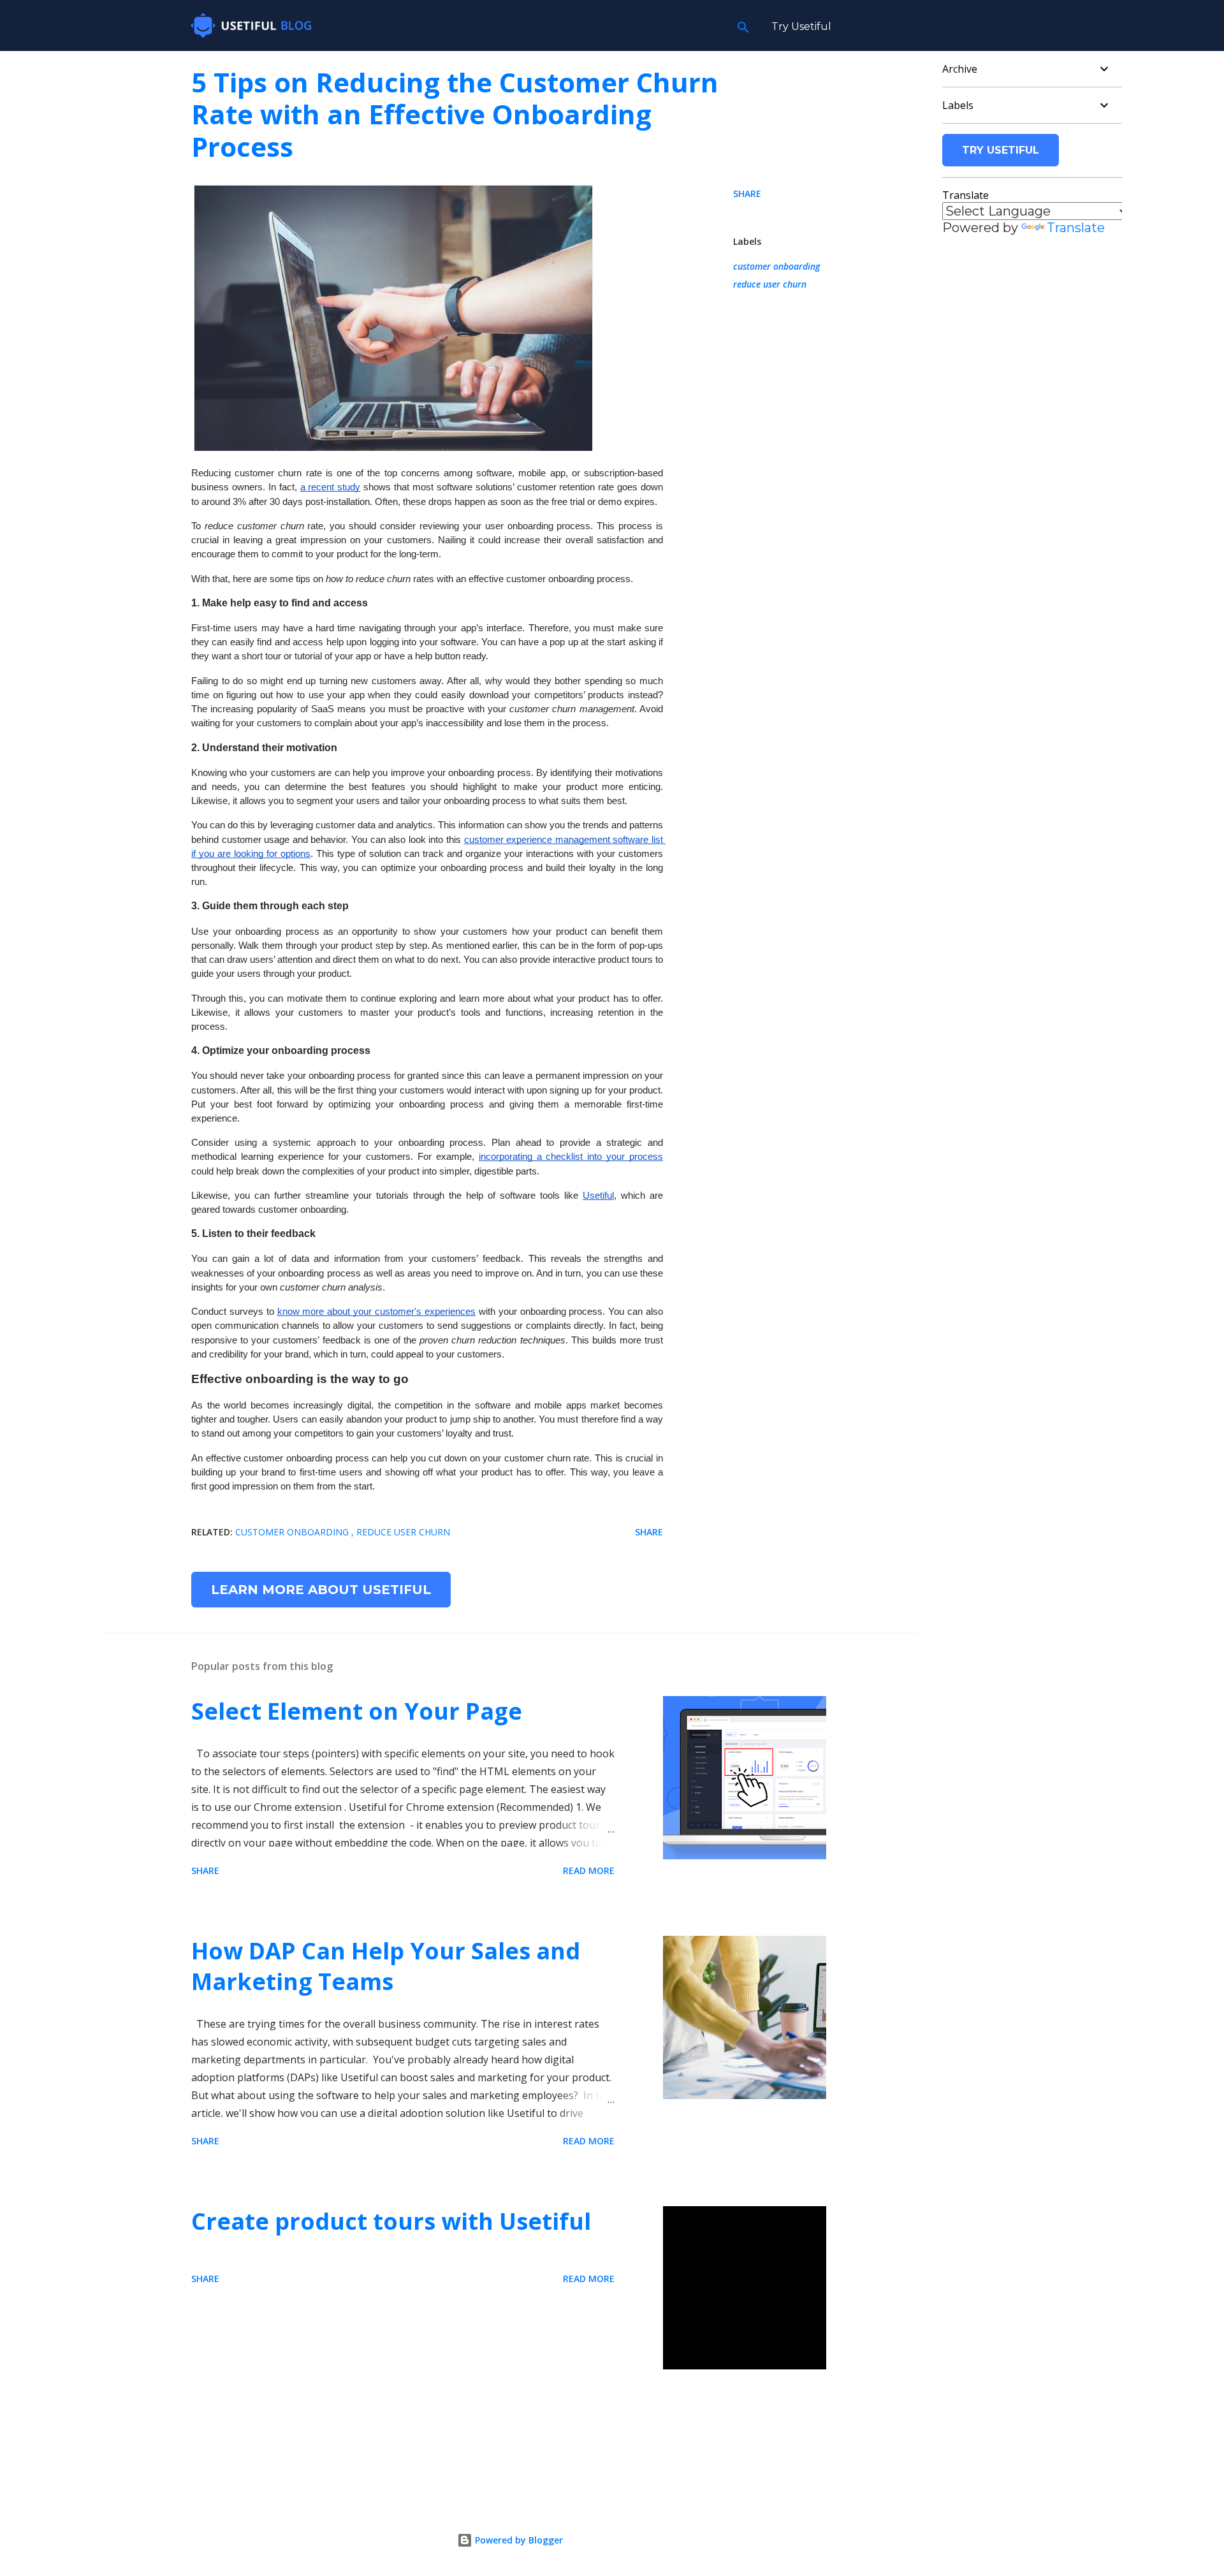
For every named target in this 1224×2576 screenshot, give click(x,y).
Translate (1076, 228)
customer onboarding (776, 266)
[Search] (743, 26)
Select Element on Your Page (357, 1711)
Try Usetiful (801, 26)
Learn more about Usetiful (321, 1590)
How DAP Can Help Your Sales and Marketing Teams (386, 1966)
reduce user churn (770, 284)
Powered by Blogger (518, 2540)
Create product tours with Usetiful (391, 2221)
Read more (589, 1870)
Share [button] (747, 194)
